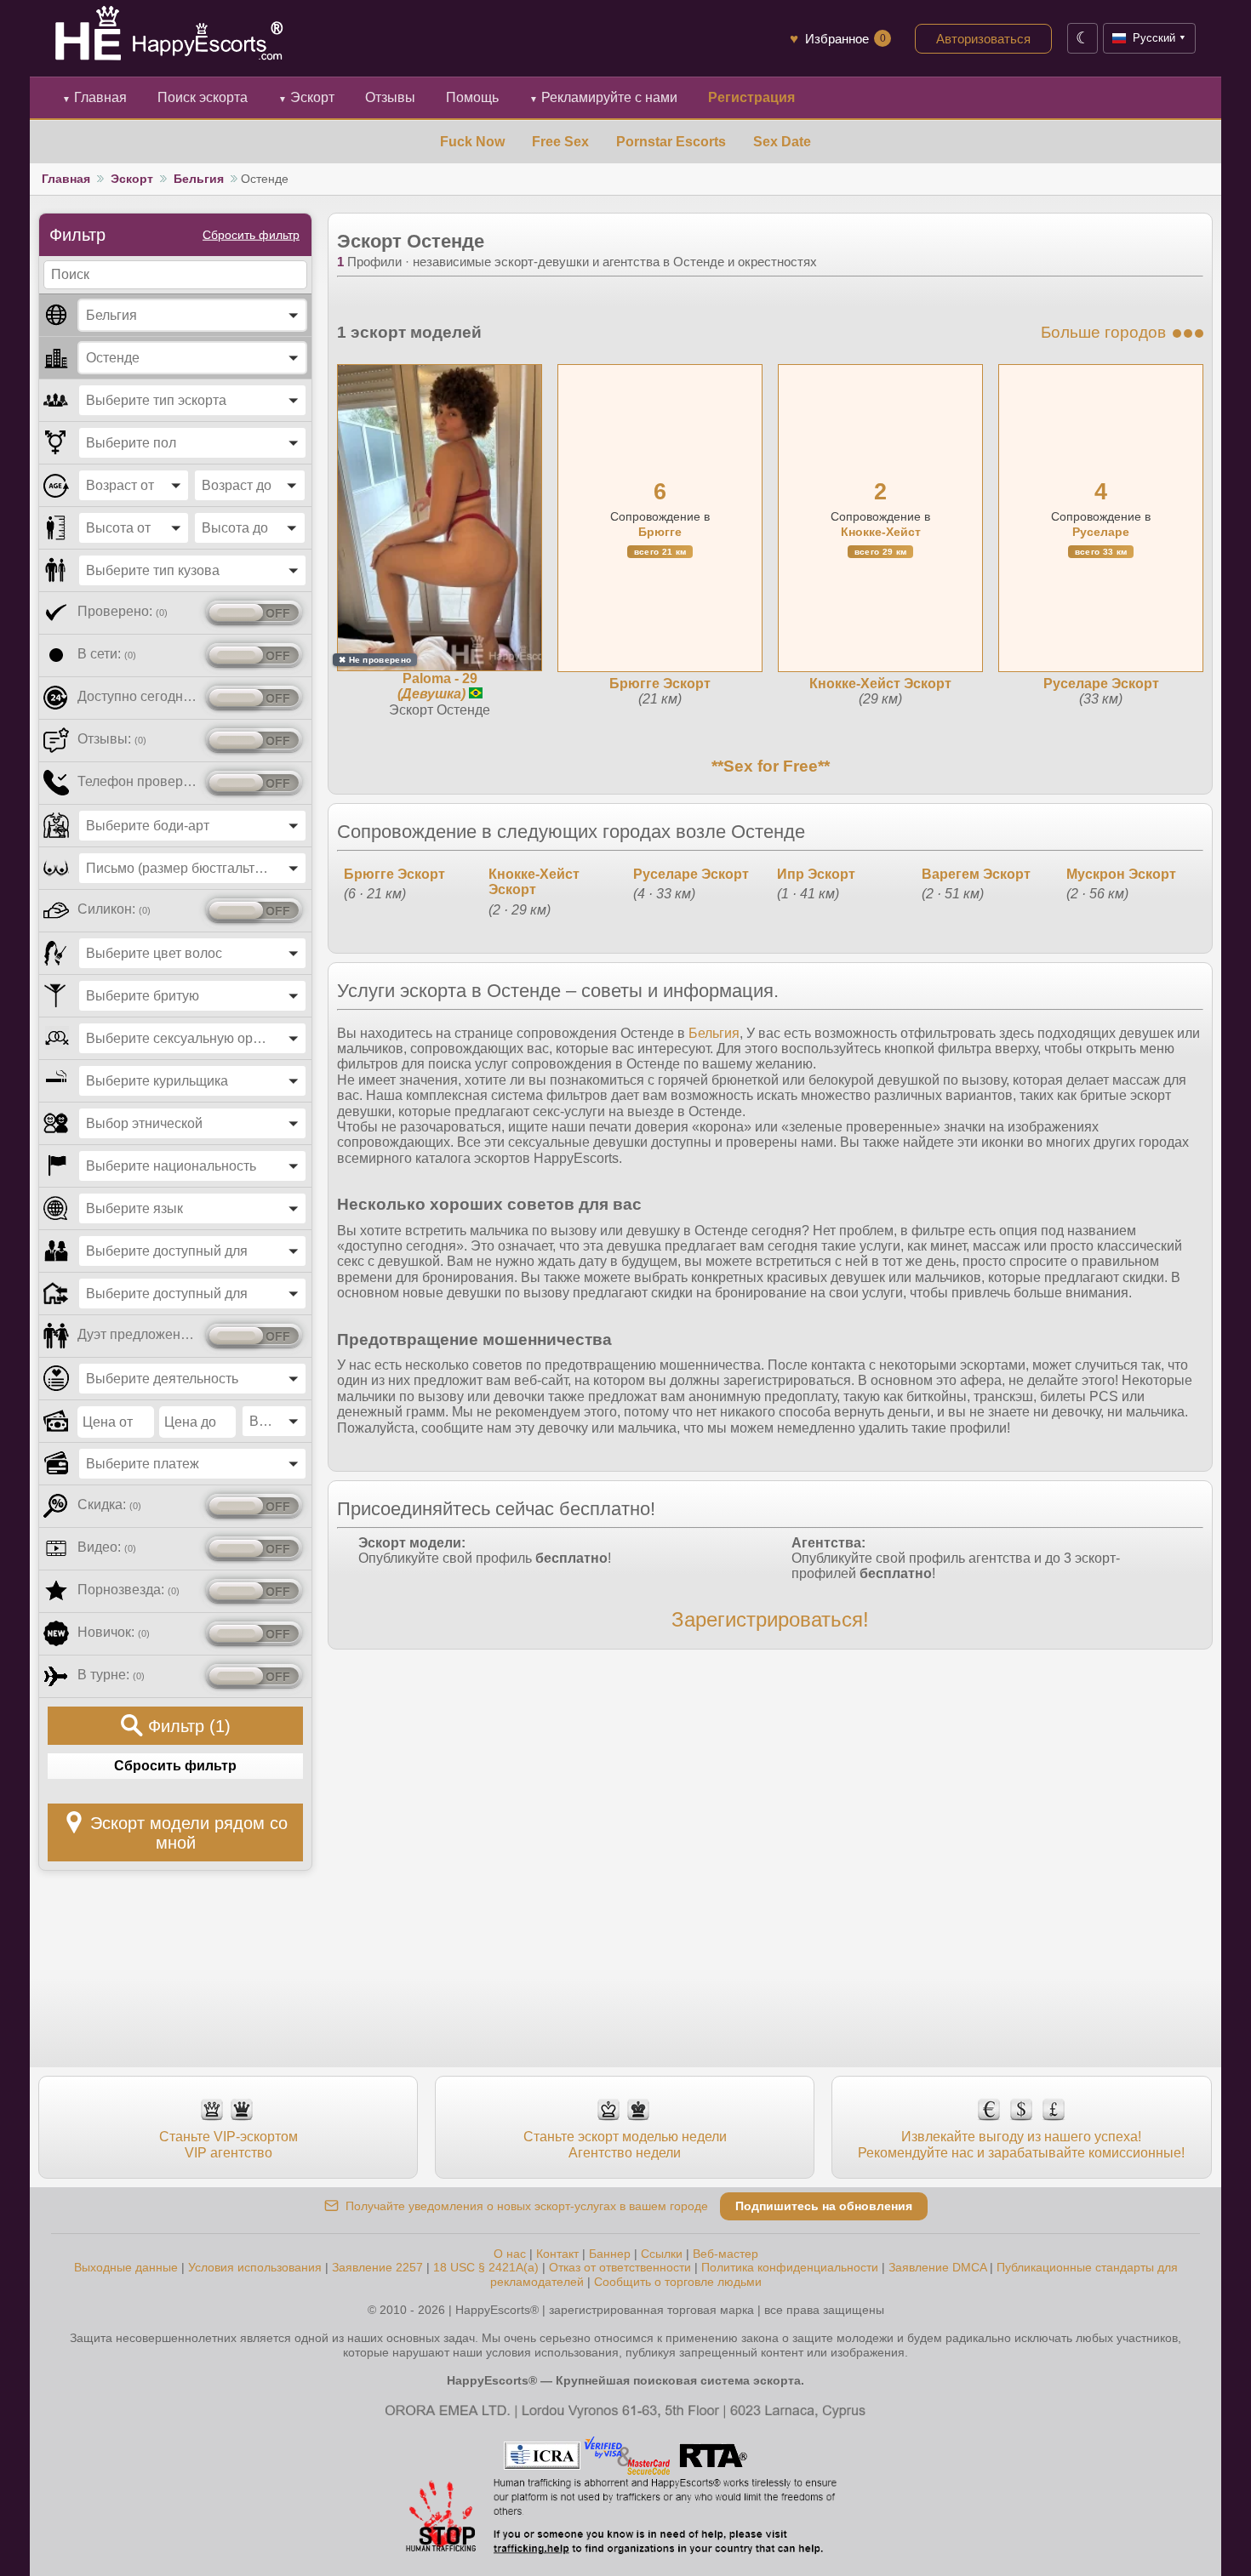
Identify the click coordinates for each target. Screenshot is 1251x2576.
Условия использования (255, 2267)
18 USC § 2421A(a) (486, 2267)
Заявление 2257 (377, 2267)
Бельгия (199, 179)
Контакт (557, 2254)
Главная (94, 97)
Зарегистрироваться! (770, 1619)
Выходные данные (126, 2267)
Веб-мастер (725, 2254)
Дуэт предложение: (138, 1334)
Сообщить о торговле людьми (678, 2282)
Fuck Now (472, 142)
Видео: (107, 1547)
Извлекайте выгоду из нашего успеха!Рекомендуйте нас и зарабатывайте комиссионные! (1021, 2144)
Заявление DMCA (937, 2267)
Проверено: (123, 611)
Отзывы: (112, 739)
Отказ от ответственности (620, 2267)
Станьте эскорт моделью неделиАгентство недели (625, 2144)
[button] (192, 315)
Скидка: (109, 1505)
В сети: (107, 654)
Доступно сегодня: (138, 696)
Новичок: (114, 1632)
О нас (510, 2254)
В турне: (111, 1675)
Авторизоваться (983, 39)
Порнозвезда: (129, 1590)
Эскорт (306, 97)
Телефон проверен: (138, 781)
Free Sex (560, 142)
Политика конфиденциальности (790, 2267)
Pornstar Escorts (671, 142)
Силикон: (114, 909)
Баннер (610, 2254)
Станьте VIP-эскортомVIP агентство (228, 2144)
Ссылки (662, 2254)
